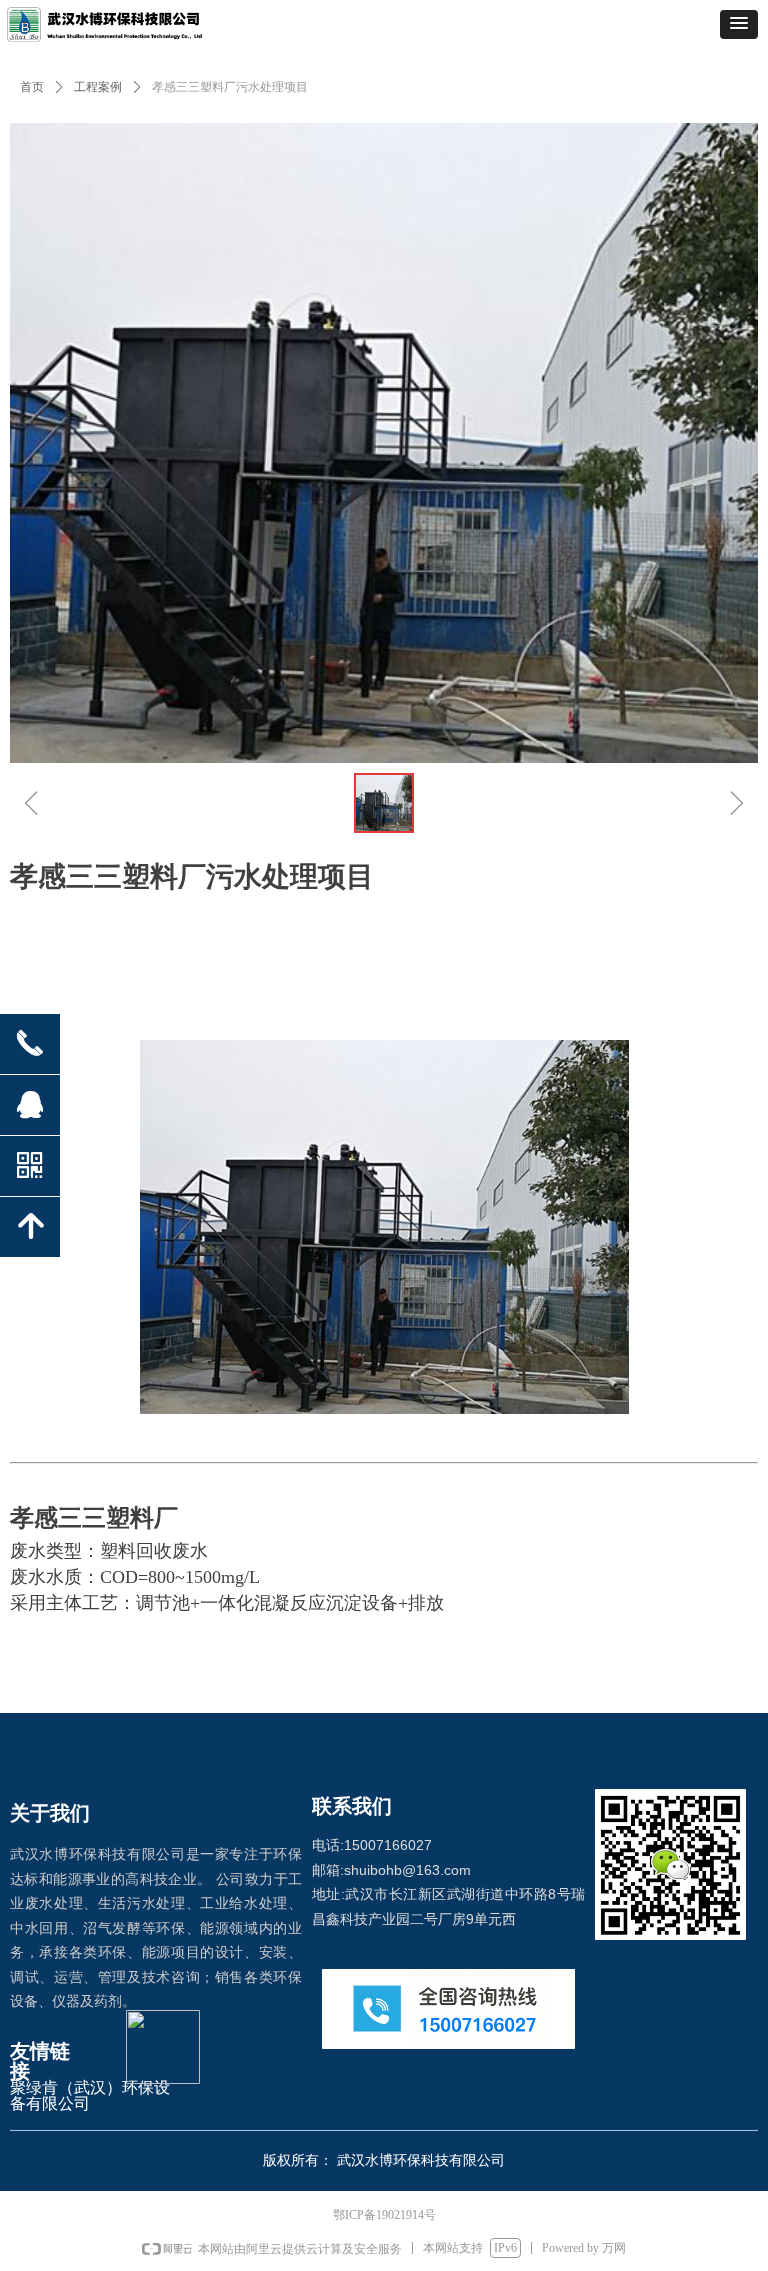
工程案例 (98, 87)
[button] (739, 24)
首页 (32, 87)
